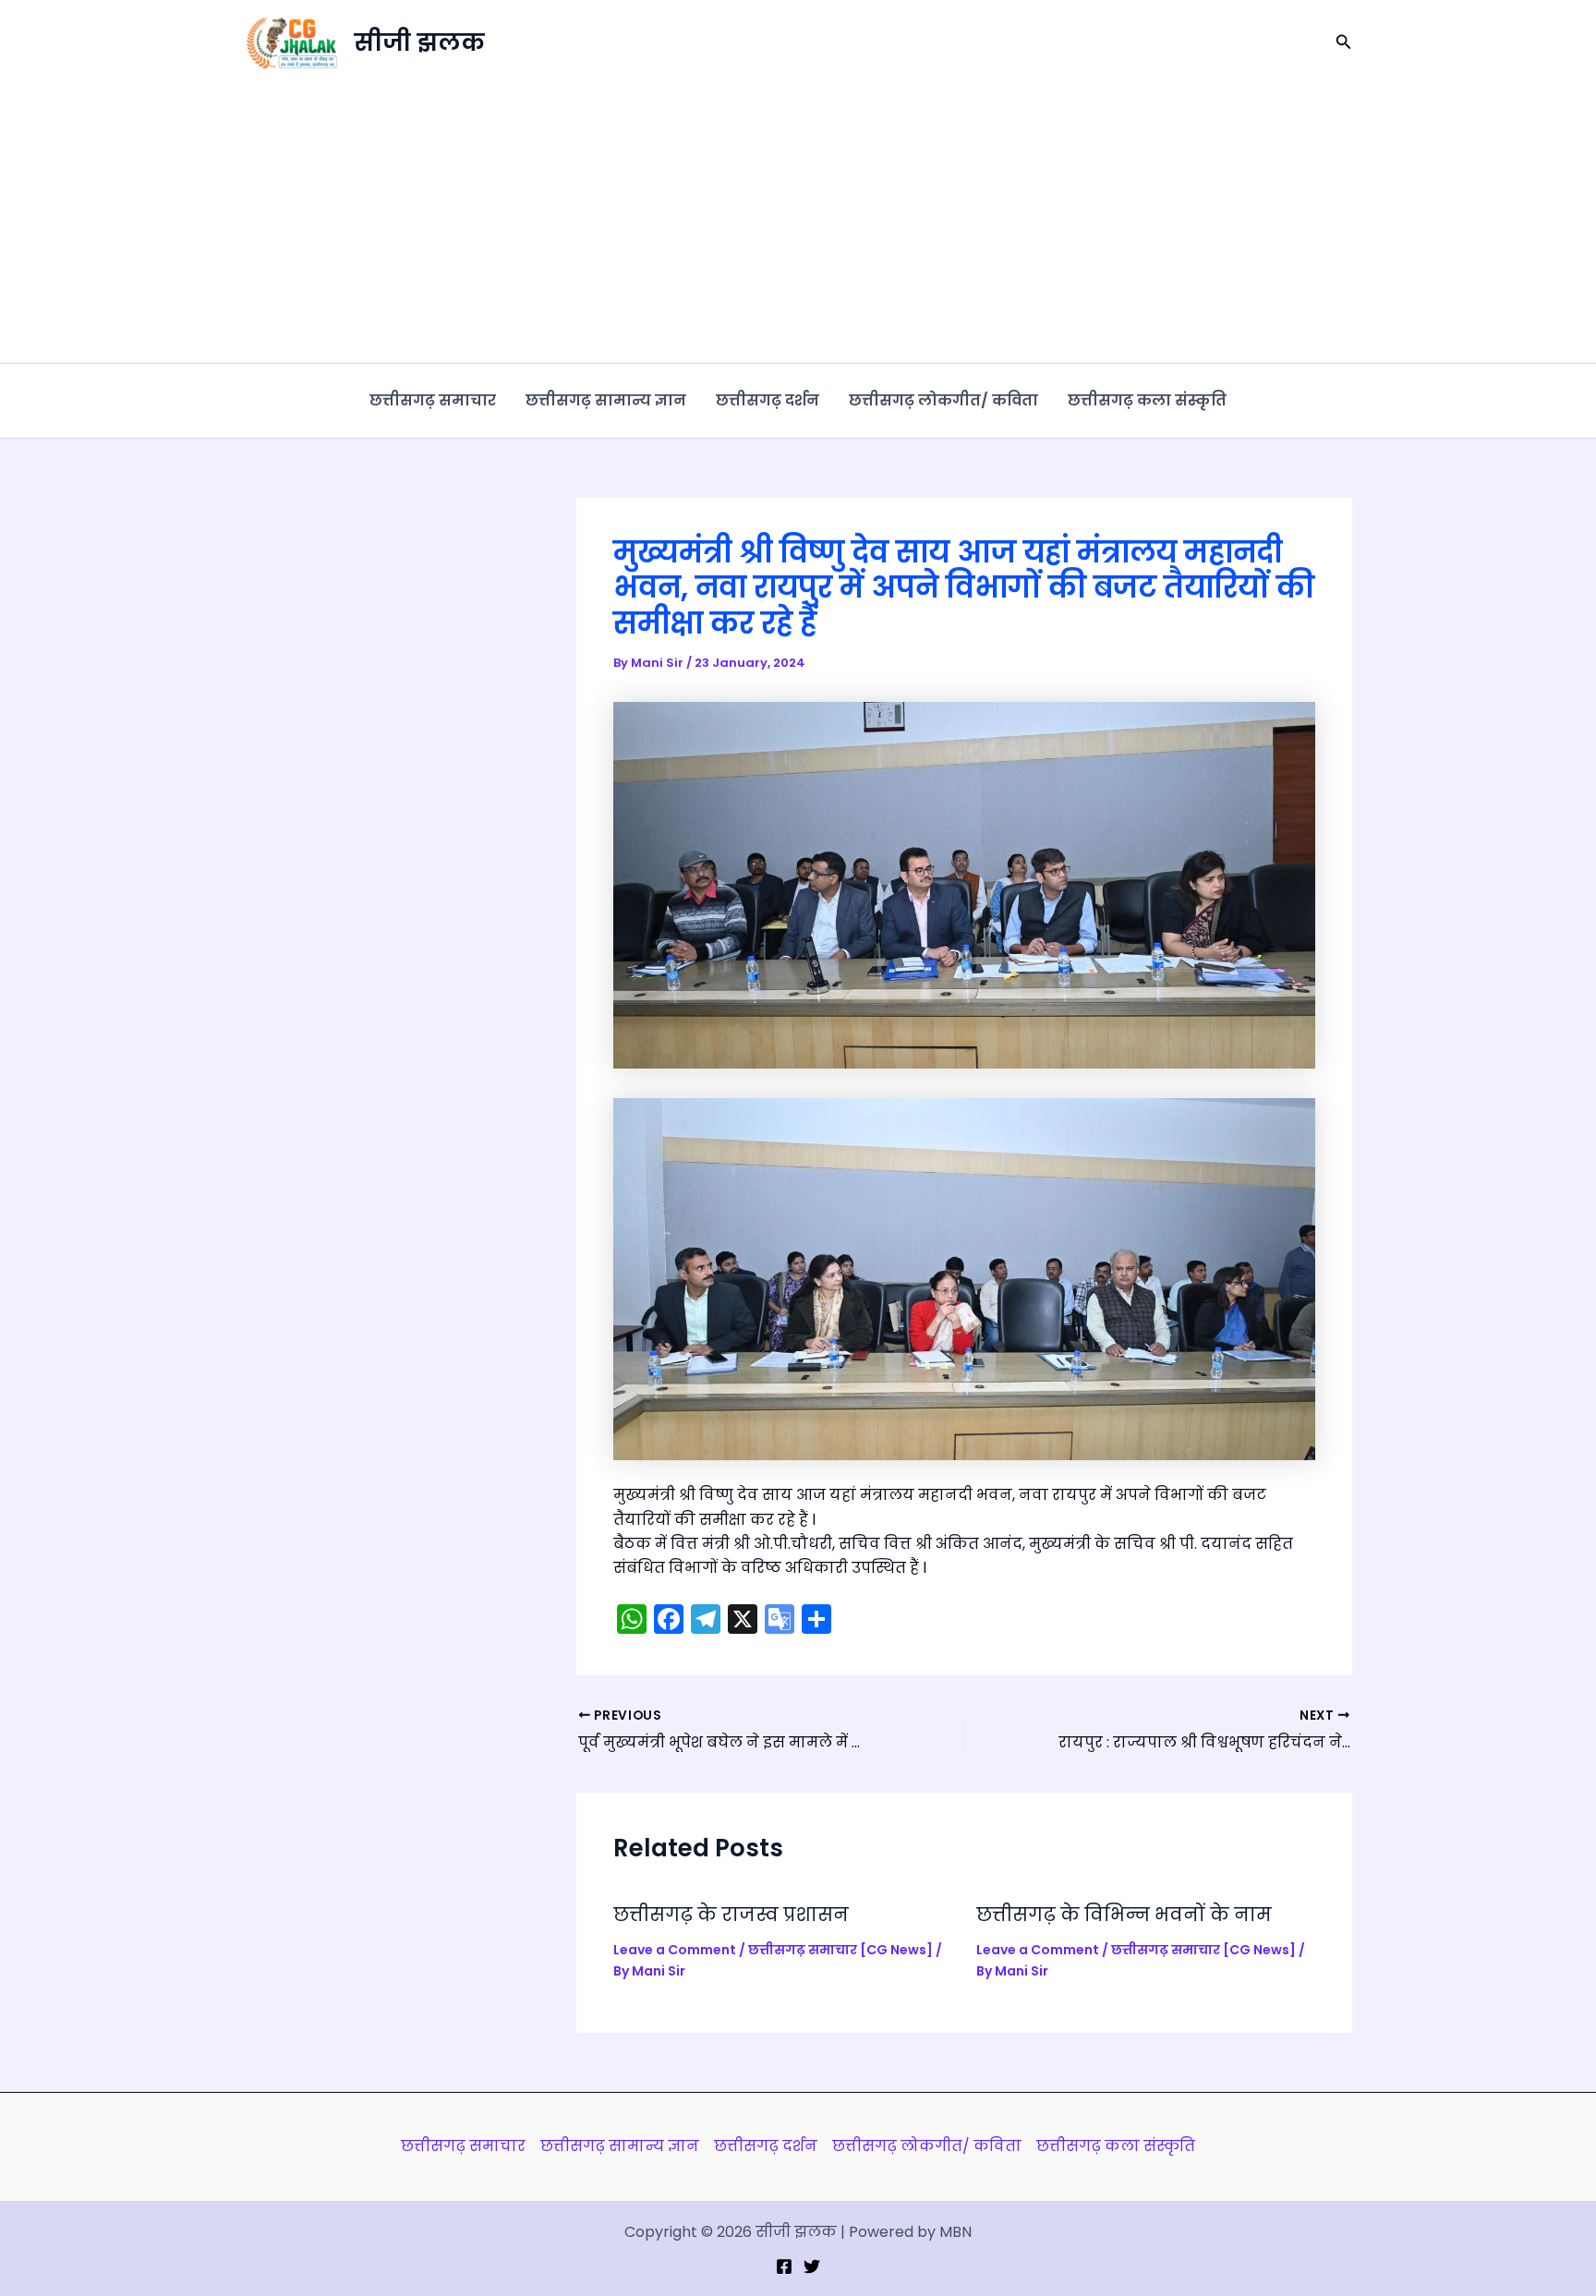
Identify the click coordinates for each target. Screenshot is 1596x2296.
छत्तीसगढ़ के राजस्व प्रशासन (731, 1915)
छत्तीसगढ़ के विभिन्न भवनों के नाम (1124, 1915)
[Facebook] (784, 2266)
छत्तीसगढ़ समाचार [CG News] (840, 1950)
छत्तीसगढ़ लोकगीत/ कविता (943, 400)
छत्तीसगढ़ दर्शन (768, 400)
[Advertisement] (798, 224)
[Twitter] (812, 2266)
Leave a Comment (675, 1950)
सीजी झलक (419, 42)
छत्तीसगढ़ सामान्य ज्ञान (606, 400)
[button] (1344, 43)
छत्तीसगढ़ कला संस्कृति (1147, 400)
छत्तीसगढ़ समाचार (433, 400)
